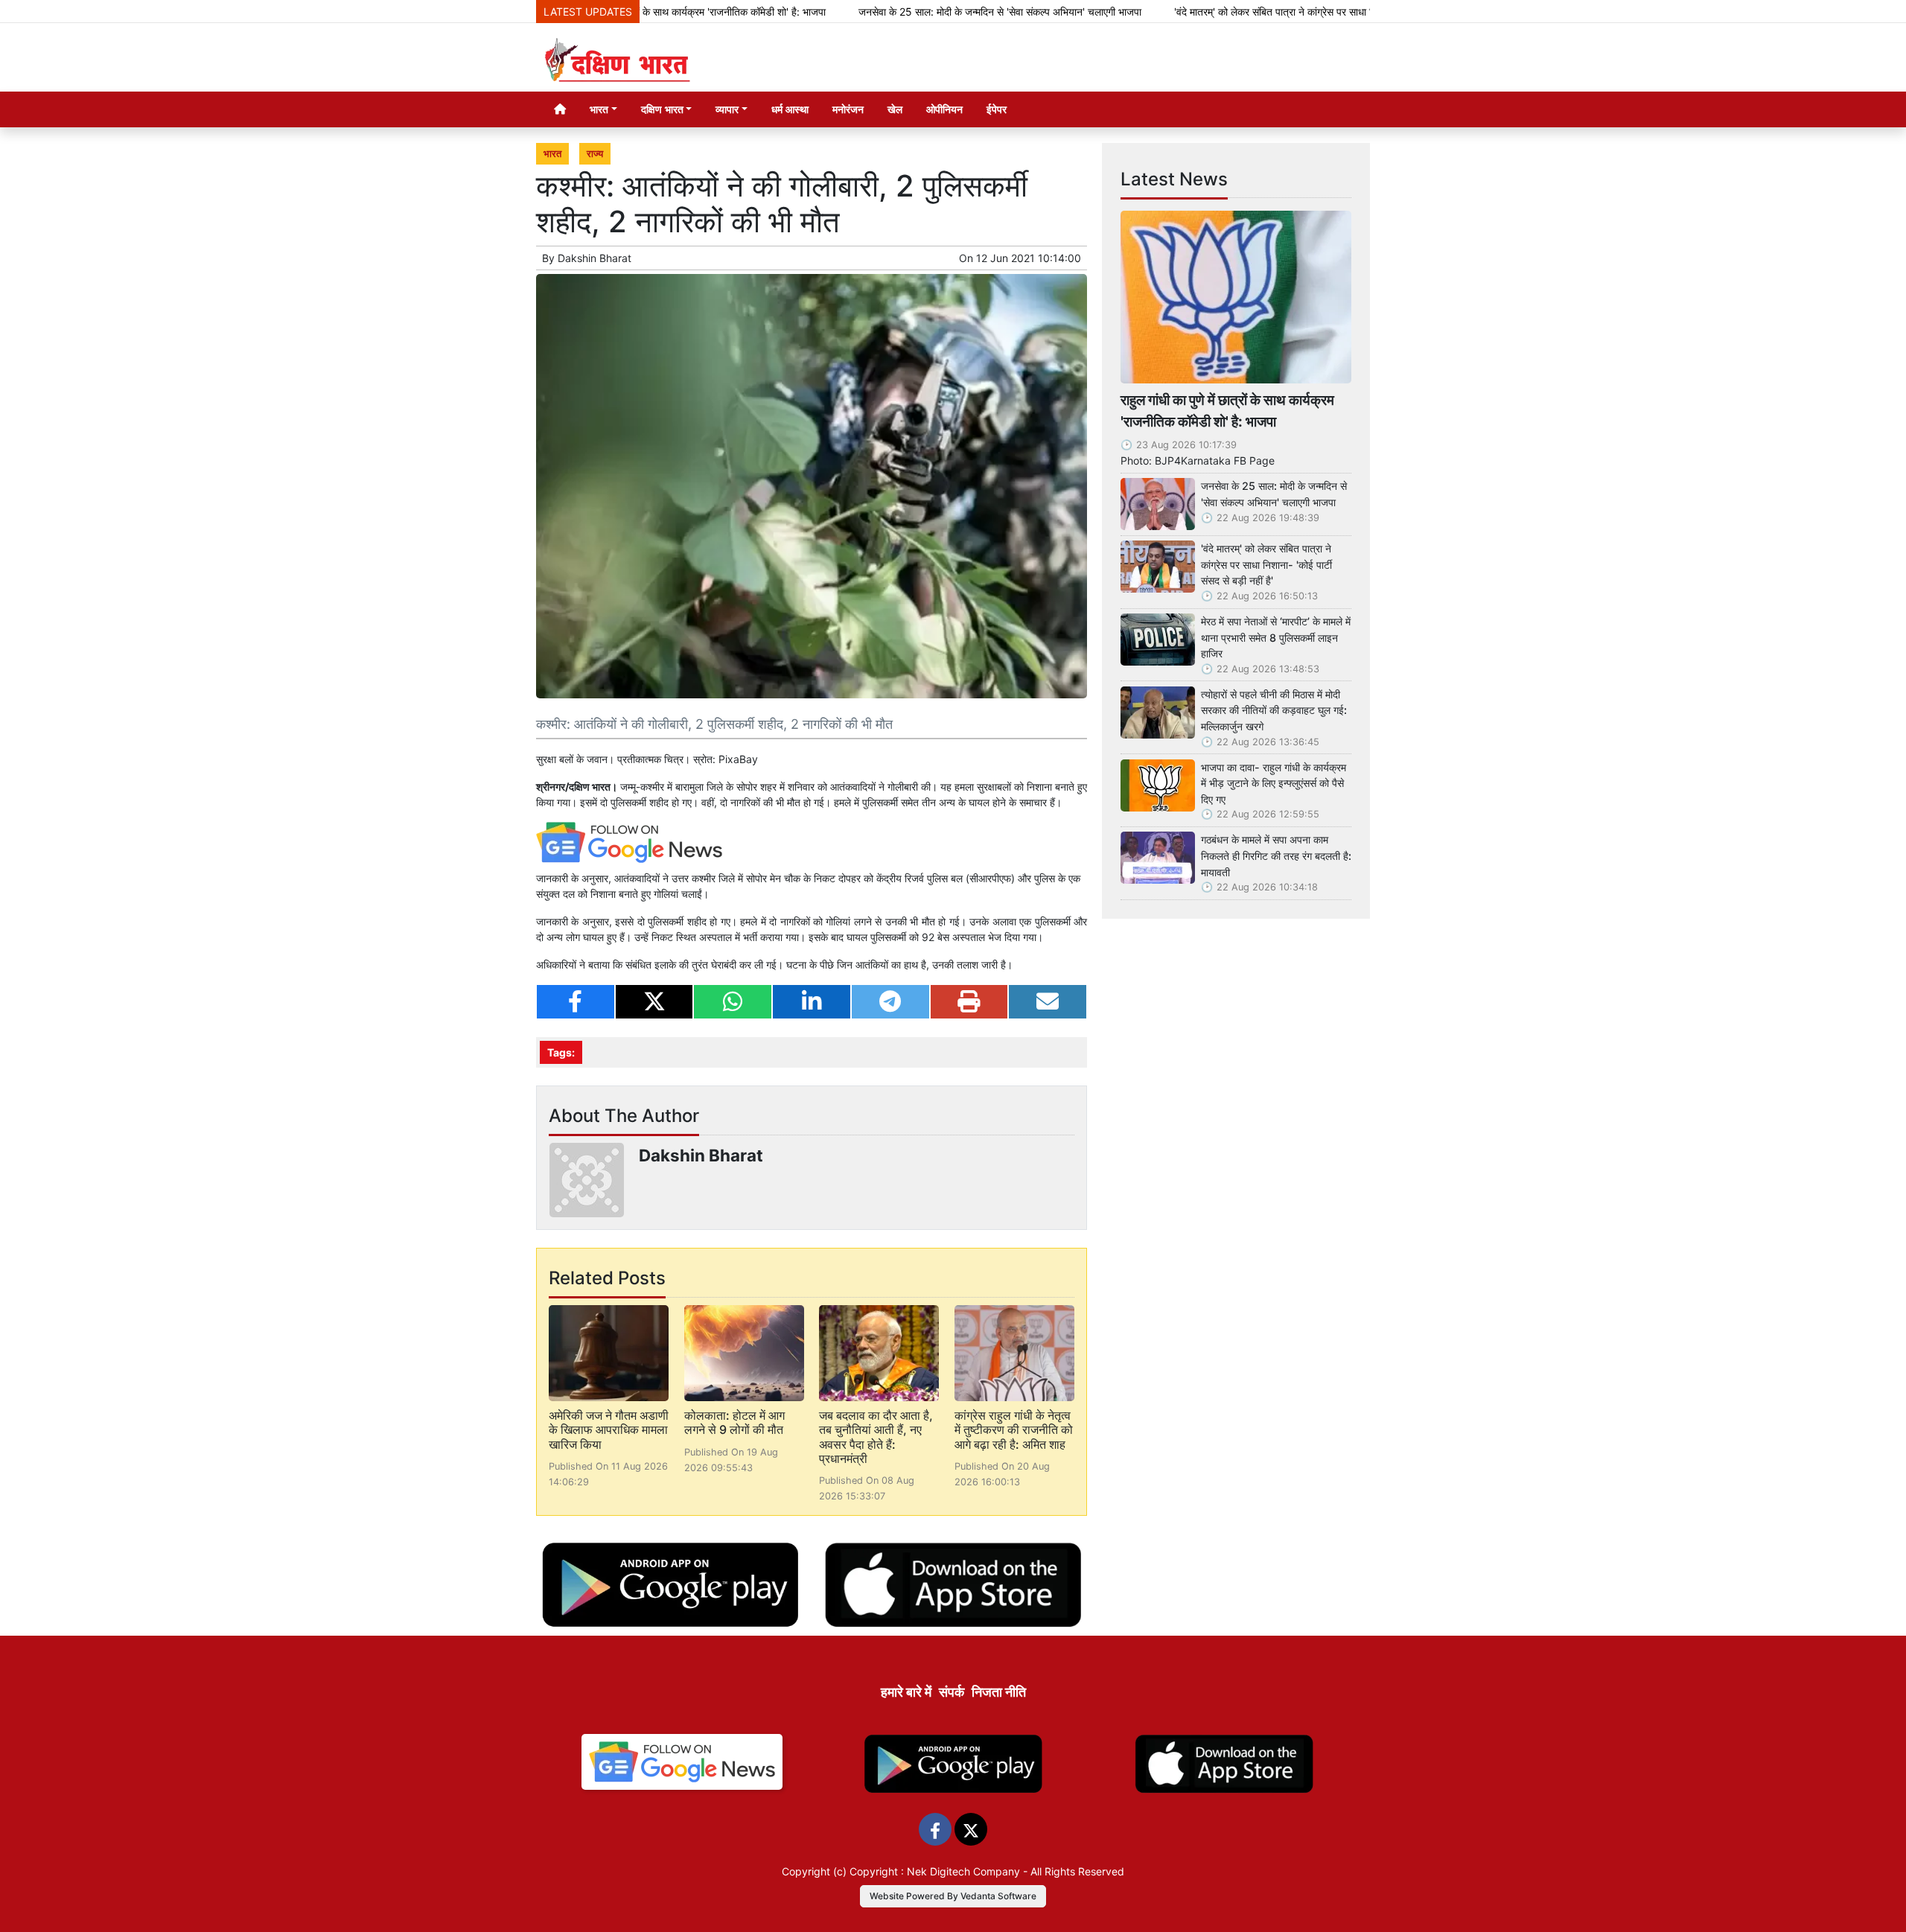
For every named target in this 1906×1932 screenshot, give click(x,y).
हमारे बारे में (906, 1692)
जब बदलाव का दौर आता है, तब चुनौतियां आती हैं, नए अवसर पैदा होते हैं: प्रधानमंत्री (876, 1437)
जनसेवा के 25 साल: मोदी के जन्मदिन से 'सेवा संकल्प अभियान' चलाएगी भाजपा (923, 12)
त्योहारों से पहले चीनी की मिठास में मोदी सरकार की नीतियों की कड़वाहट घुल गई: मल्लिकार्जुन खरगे (1274, 710)
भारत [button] (599, 109)
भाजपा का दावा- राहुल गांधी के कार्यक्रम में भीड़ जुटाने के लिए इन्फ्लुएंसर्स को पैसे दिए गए (1274, 783)
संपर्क (952, 1692)
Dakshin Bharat (595, 258)
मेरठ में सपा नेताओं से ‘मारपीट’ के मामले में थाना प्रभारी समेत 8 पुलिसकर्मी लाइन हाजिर (1276, 637)
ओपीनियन (944, 109)
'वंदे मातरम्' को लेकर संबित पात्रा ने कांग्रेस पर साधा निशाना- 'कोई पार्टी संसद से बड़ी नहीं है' (1267, 12)
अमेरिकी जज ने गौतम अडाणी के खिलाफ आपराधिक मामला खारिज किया (609, 1429)
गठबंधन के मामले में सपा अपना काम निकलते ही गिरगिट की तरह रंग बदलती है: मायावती (1276, 855)
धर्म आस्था (790, 109)
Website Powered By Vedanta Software (953, 1896)
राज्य (595, 154)
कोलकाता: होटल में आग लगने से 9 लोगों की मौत (734, 1422)
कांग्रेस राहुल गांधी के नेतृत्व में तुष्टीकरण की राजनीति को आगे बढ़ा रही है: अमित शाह (1014, 1429)
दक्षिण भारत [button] (662, 109)
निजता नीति (999, 1692)
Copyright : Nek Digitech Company (935, 1871)
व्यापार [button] (727, 109)
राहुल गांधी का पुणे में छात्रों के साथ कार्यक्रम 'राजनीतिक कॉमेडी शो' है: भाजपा (1227, 411)
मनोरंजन (848, 109)
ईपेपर (997, 109)
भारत (552, 154)
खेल (895, 109)
